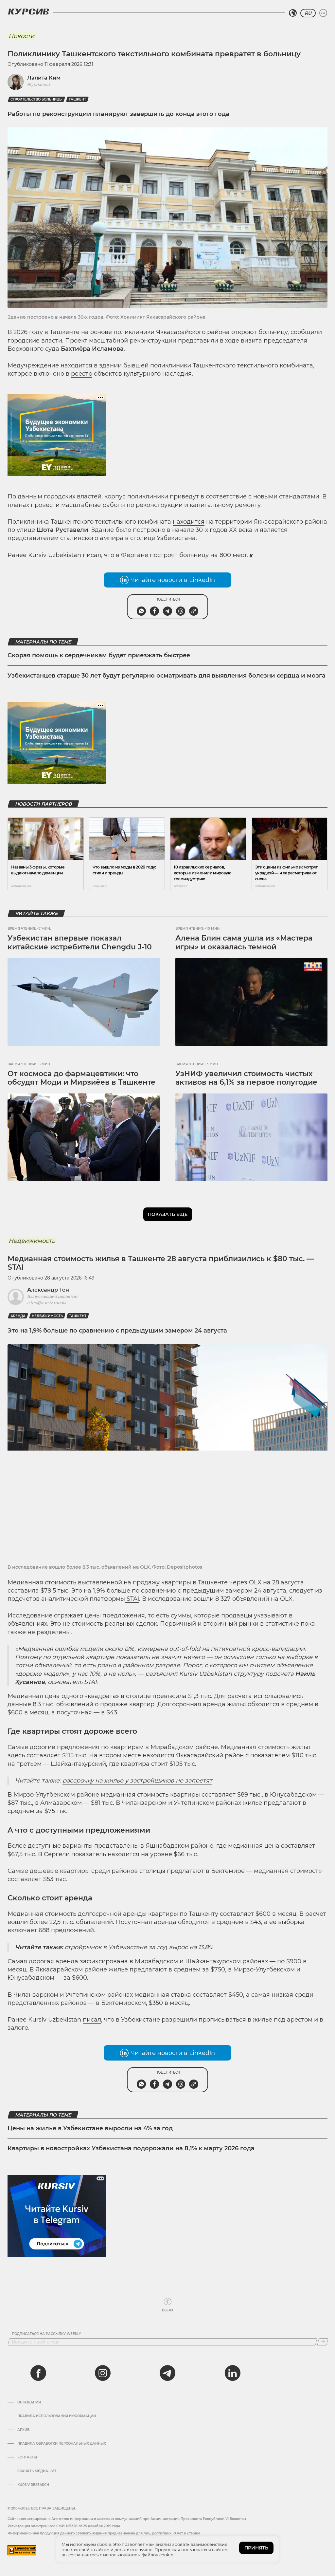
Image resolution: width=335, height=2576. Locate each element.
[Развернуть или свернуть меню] (323, 13)
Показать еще (168, 1214)
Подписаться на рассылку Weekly (46, 2334)
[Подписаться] (323, 2342)
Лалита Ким (44, 78)
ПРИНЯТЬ (256, 2548)
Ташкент (77, 99)
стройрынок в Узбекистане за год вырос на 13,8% (139, 1947)
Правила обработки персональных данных (62, 2444)
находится (189, 522)
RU (308, 13)
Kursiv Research (33, 2485)
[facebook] (38, 2373)
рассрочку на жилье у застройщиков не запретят (137, 1781)
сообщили (306, 332)
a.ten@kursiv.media (47, 1303)
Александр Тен (48, 1290)
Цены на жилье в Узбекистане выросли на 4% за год (90, 2128)
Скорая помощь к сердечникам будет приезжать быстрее (99, 655)
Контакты (27, 2457)
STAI (132, 1599)
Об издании (29, 2402)
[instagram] (103, 2373)
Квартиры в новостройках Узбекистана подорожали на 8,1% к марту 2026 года (131, 2148)
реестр (82, 374)
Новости (21, 36)
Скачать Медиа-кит (37, 2471)
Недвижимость (32, 1241)
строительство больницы (36, 99)
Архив (23, 2430)
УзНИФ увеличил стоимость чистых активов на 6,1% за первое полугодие (246, 1078)
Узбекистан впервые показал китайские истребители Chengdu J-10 (80, 942)
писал (92, 555)
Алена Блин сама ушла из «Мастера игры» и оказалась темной (244, 942)
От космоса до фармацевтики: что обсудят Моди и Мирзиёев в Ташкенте (81, 1078)
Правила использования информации (57, 2416)
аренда (18, 1316)
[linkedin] (232, 2373)
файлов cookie (158, 2555)
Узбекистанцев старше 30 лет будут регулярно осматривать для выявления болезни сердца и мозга (167, 676)
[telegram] (167, 2373)
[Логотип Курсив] (28, 11)
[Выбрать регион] (293, 13)
